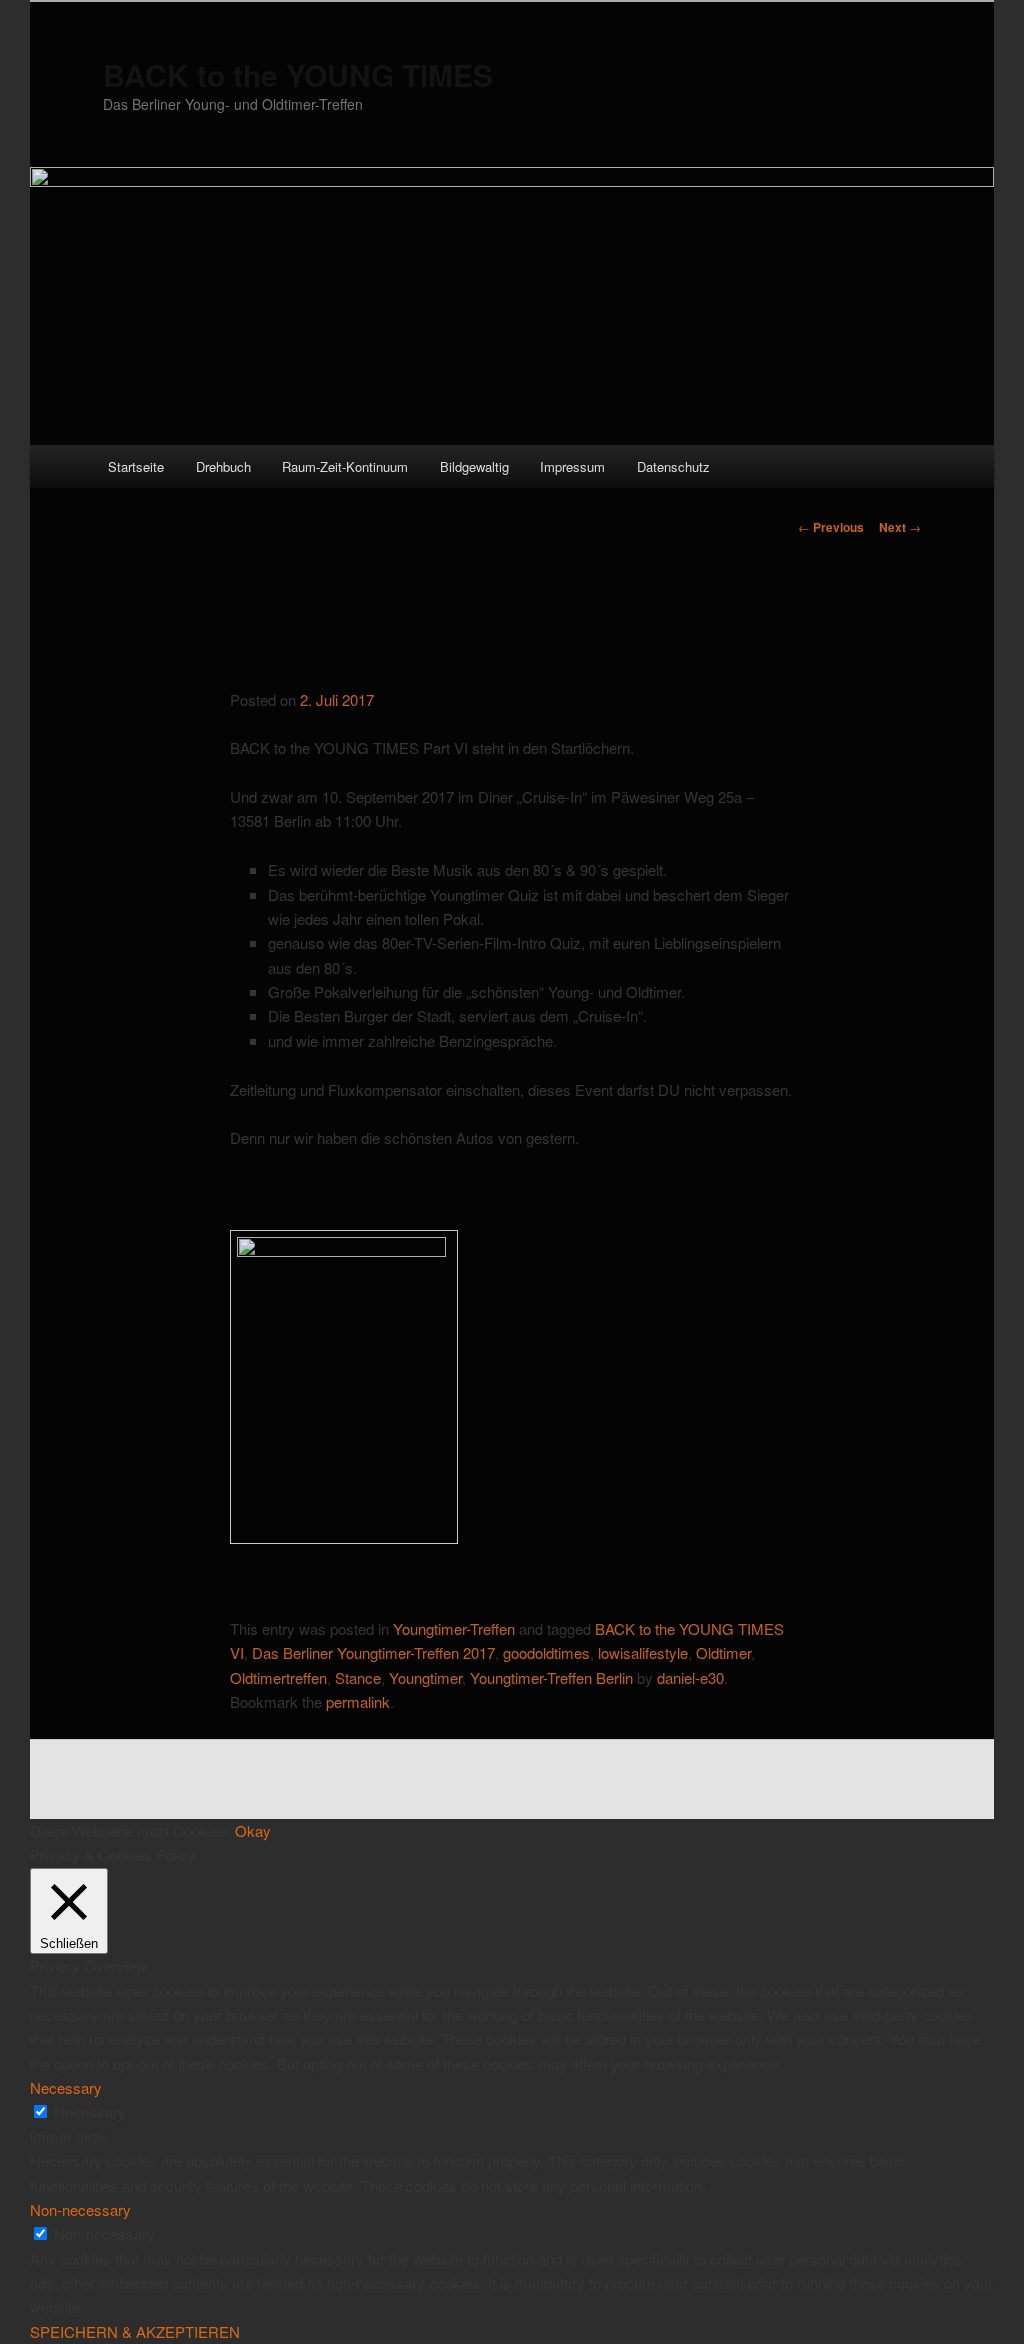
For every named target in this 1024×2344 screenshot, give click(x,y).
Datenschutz (673, 466)
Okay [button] (253, 1830)
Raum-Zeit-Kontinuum (345, 466)
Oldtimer (723, 1652)
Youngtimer (425, 1677)
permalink (358, 1701)
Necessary (90, 2111)
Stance (358, 1677)
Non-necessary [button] (80, 2209)
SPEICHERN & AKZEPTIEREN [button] (135, 2331)
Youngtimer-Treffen (454, 1628)
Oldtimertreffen (278, 1677)
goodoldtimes (546, 1652)
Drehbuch (223, 466)
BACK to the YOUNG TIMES (298, 74)
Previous (831, 527)
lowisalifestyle (643, 1652)
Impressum (572, 466)
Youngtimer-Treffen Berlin (551, 1677)
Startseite (136, 466)
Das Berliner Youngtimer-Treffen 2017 (373, 1652)
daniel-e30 (690, 1677)
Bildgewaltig (474, 466)
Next (900, 527)
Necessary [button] (66, 2087)
